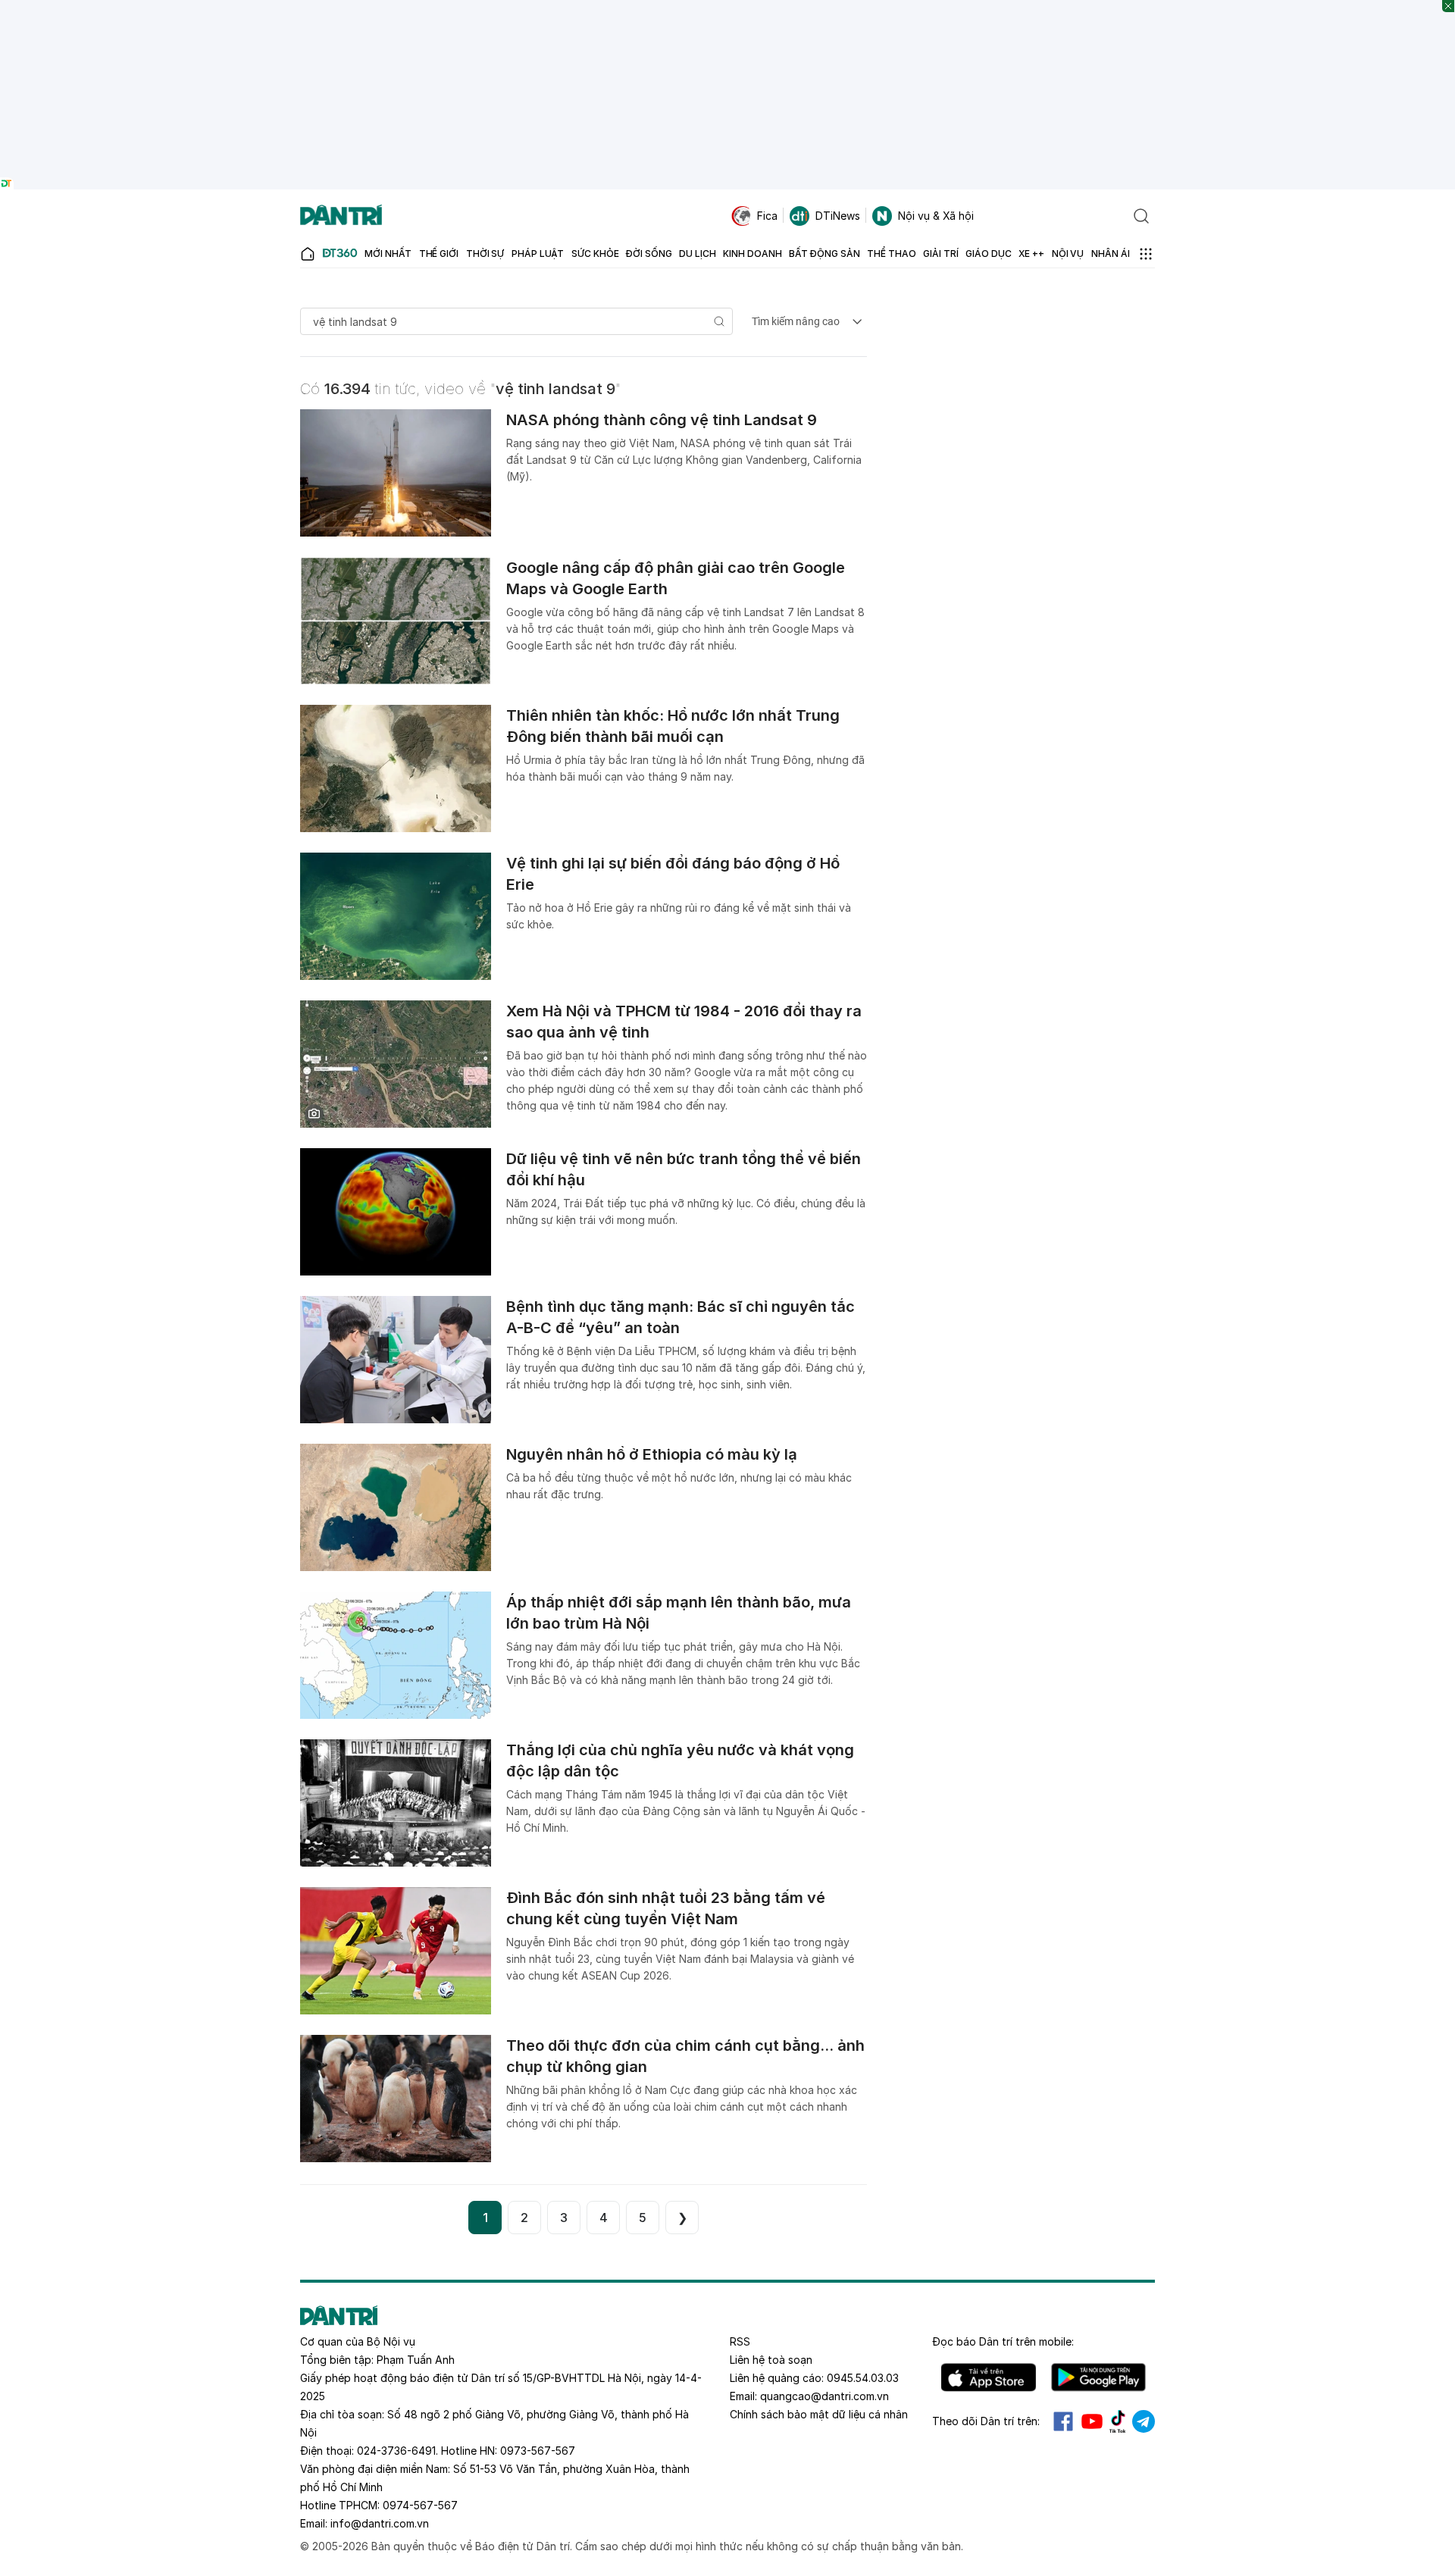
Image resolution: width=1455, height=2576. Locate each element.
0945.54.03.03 (863, 2378)
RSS (740, 2341)
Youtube (1092, 2421)
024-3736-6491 (396, 2451)
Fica (767, 216)
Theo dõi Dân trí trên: (986, 2421)
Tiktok (1118, 2421)
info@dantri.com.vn (380, 2523)
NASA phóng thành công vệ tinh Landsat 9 (662, 420)
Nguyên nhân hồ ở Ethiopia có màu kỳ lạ (652, 1454)
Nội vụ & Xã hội (936, 216)
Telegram (1144, 2421)
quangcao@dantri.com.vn (824, 2396)
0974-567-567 (420, 2505)
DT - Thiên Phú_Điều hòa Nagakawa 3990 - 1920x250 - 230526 (728, 7)
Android (1098, 2377)
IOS (989, 2377)
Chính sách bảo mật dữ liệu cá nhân (819, 2414)
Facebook (1063, 2421)
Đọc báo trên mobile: (1003, 2341)
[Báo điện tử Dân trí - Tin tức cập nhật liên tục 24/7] (341, 216)
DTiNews (838, 216)
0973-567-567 (538, 2451)
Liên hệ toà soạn (771, 2360)
